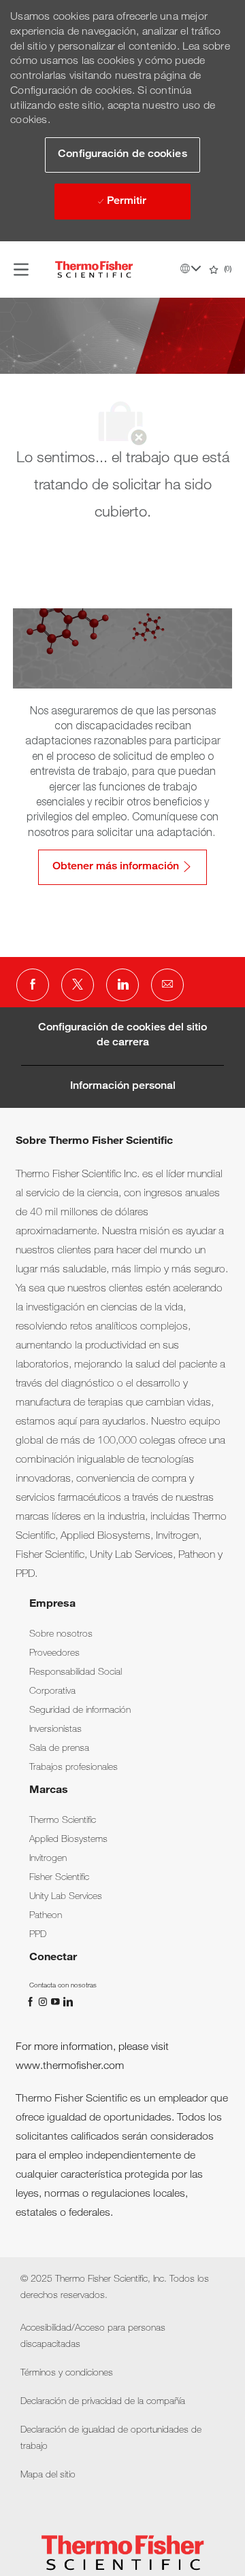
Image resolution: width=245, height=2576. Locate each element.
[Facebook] (32, 2002)
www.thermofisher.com (70, 2067)
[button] (122, 155)
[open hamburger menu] (21, 269)
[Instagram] (44, 2002)
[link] (61, 1635)
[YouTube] (56, 2002)
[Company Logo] (94, 270)
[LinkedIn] (67, 2002)
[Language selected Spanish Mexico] (191, 268)
